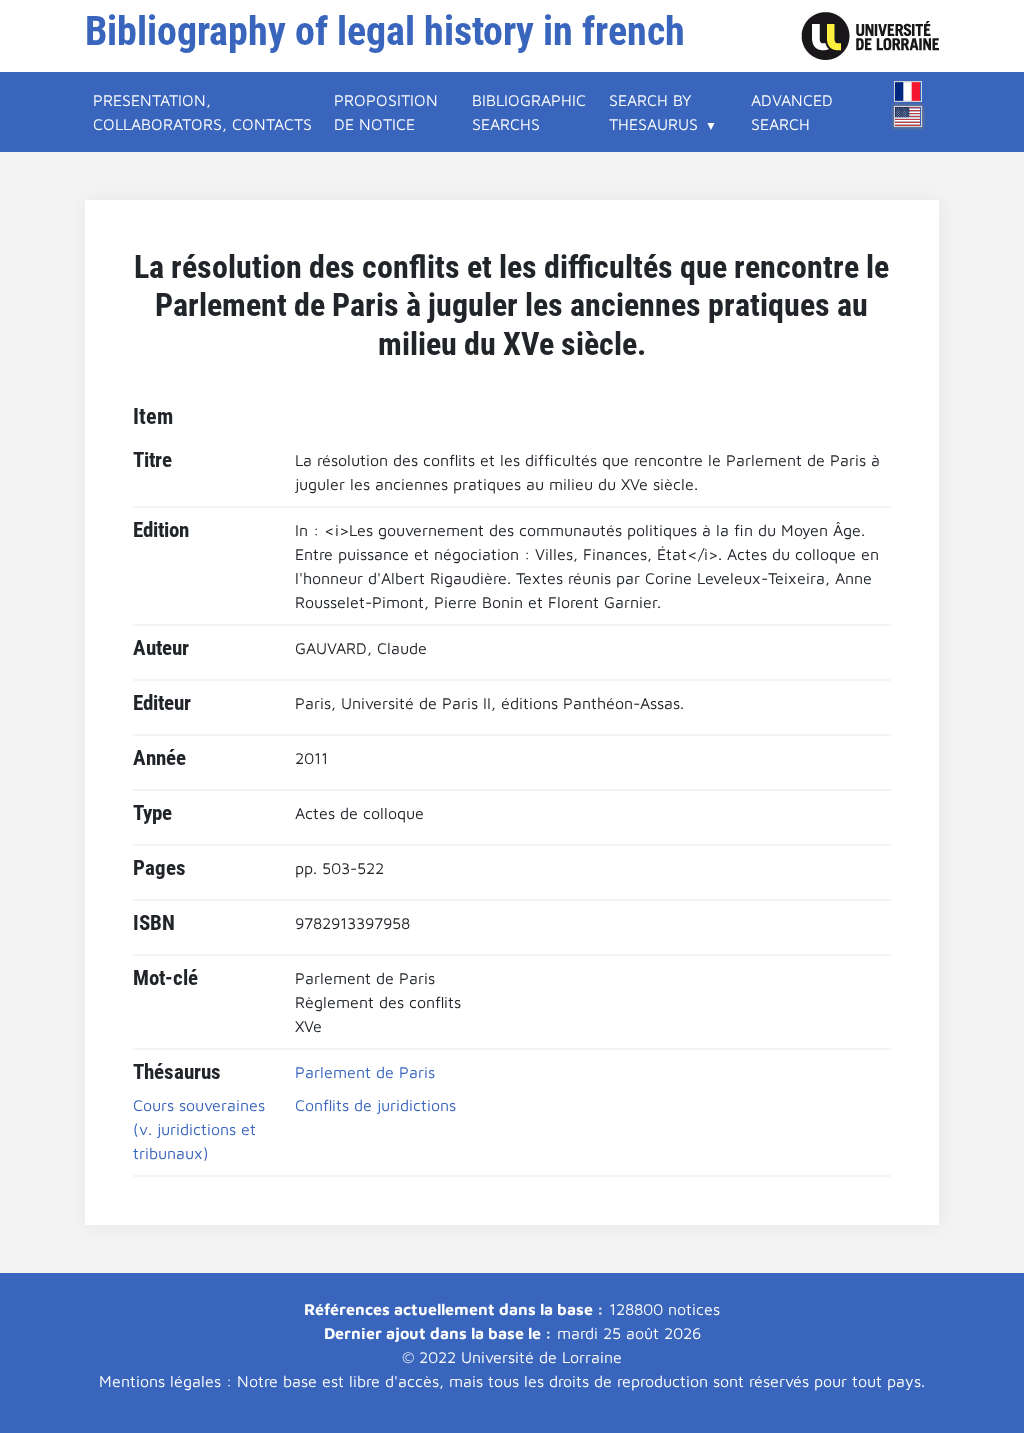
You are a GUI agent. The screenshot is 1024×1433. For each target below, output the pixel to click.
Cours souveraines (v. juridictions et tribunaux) (199, 1129)
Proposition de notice (386, 112)
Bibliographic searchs (529, 112)
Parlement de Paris (365, 1072)
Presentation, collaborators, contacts (202, 112)
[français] (908, 91)
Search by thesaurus (653, 112)
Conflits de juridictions (375, 1105)
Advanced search (792, 112)
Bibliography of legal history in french (385, 31)
